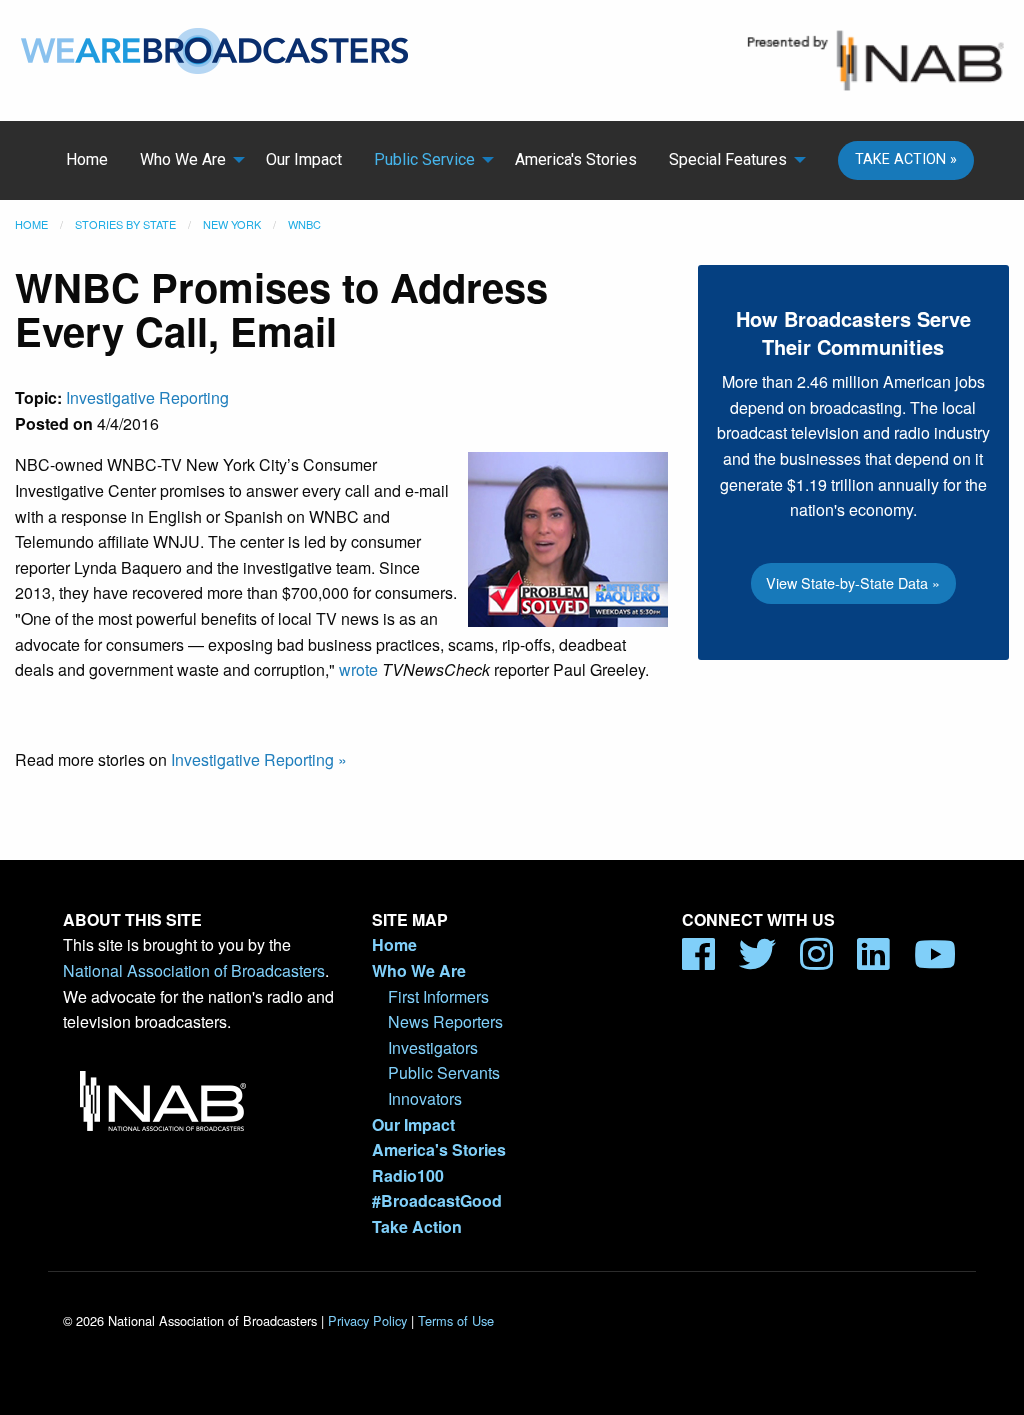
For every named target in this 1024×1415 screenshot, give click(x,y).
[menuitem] (87, 160)
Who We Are (183, 159)
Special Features (728, 159)
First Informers (438, 996)
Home (87, 159)
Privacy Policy (367, 1320)
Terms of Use (456, 1320)
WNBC (304, 224)
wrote (358, 669)
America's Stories (576, 159)
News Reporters (445, 1021)
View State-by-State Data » (853, 582)
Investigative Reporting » (259, 759)
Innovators (425, 1098)
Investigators (433, 1047)
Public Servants (444, 1072)
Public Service (424, 159)
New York (232, 224)
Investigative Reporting (147, 397)
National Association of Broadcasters (194, 970)
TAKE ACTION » (906, 159)
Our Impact (304, 159)
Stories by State (125, 224)
